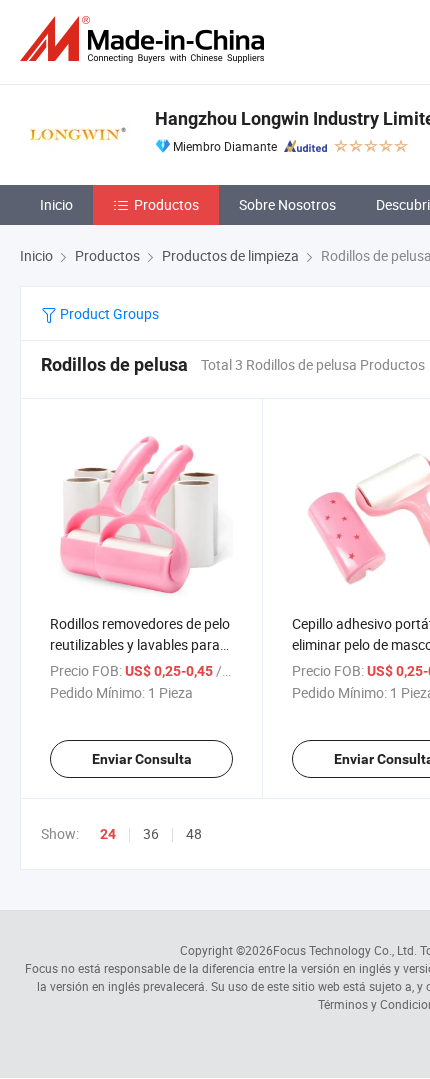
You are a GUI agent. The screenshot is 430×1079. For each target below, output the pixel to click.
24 (108, 834)
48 (194, 833)
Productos (166, 204)
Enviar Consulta (142, 759)
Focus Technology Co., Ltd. (345, 950)
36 (151, 833)
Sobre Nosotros (287, 204)
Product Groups (108, 313)
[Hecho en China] (146, 39)
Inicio (56, 204)
